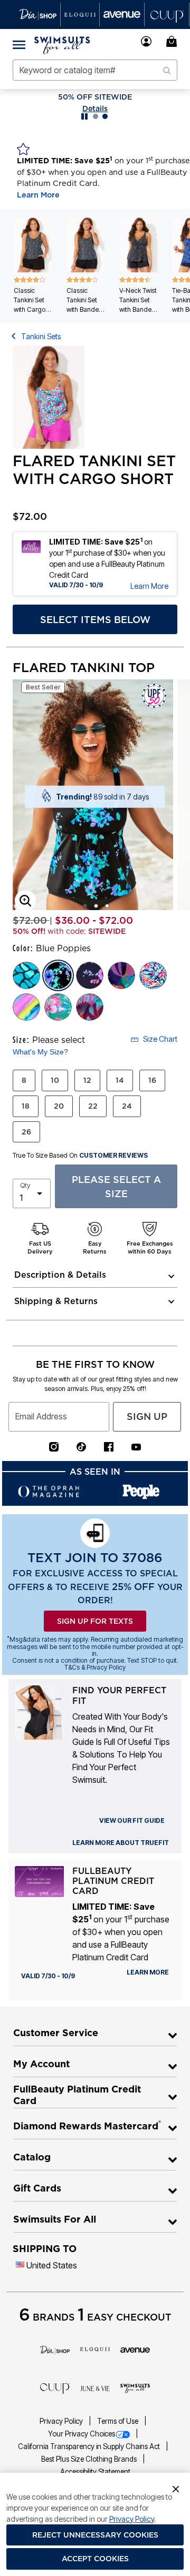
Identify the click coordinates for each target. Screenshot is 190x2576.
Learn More (38, 195)
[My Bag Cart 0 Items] (173, 41)
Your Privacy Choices (82, 2434)
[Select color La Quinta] (26, 975)
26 (26, 1132)
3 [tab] (107, 906)
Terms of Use (118, 2421)
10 (55, 1080)
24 (127, 1106)
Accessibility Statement (95, 2472)
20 (59, 1106)
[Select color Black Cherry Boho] (90, 1007)
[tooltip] (38, 14)
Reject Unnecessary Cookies (95, 2535)
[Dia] (55, 2349)
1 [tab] (85, 906)
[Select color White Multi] (153, 975)
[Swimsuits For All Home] (62, 44)
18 (26, 1106)
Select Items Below (95, 620)
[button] (146, 41)
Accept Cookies (95, 2559)
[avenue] (135, 2349)
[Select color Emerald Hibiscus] (58, 1007)
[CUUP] (55, 2387)
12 (87, 1080)
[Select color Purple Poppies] (90, 975)
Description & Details (60, 1275)
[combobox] (95, 70)
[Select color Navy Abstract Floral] (121, 975)
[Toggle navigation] (19, 44)
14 (120, 1080)
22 (93, 1106)
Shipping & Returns (56, 1301)
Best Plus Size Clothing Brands (90, 2459)
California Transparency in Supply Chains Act (90, 2446)
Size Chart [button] (160, 1039)
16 (152, 1080)
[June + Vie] (95, 2387)
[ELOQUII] (95, 2348)
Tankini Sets (41, 336)
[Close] (176, 2488)
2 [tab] (96, 906)
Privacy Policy (62, 2421)
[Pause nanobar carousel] (84, 116)
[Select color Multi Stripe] (26, 1007)
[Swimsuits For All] (135, 2387)
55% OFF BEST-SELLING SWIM (95, 97)
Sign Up (147, 1417)
